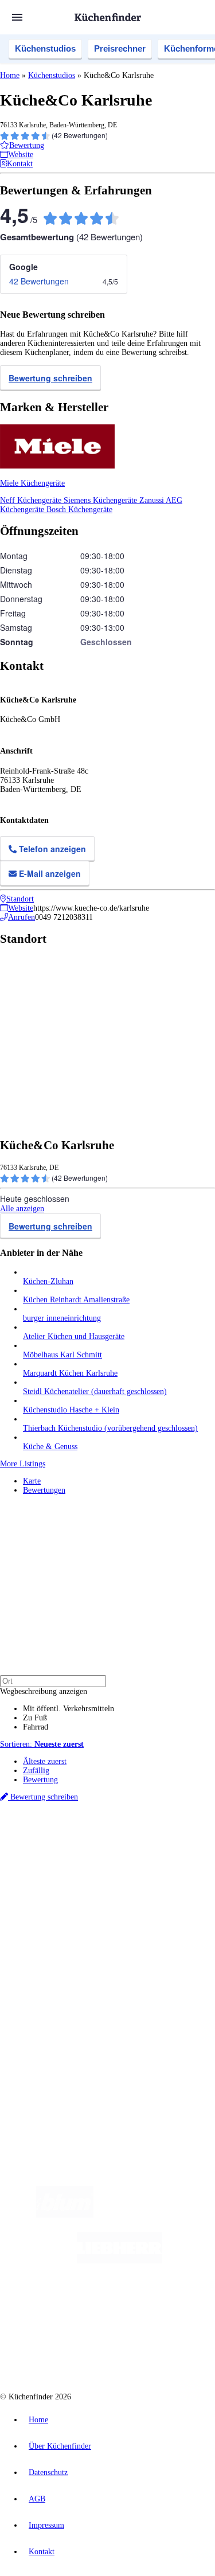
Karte (32, 1481)
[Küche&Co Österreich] (148, 2353)
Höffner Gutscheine (84, 1893)
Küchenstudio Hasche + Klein (71, 1410)
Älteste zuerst (45, 1761)
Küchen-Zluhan (48, 1281)
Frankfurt (131, 1857)
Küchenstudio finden (56, 1828)
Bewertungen (44, 1490)
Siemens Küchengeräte (101, 500)
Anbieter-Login (56, 2038)
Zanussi (153, 500)
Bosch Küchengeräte (79, 510)
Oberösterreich (43, 1857)
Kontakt (42, 2552)
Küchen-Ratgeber (51, 1943)
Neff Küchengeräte (32, 500)
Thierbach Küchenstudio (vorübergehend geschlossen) (110, 1428)
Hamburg (100, 1847)
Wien (74, 1857)
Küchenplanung (48, 1924)
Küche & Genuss (50, 1447)
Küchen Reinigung (53, 1933)
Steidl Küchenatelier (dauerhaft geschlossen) (95, 1392)
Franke (200, 1857)
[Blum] (65, 2215)
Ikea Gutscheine (79, 1875)
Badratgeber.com (50, 1970)
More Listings (23, 1464)
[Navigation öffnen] (17, 17)
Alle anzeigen (22, 1209)
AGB (37, 2499)
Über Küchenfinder (54, 1952)
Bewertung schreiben (50, 378)
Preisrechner (120, 48)
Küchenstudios (45, 48)
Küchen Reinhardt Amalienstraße (76, 1300)
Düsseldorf (99, 1857)
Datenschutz (48, 2472)
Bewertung (40, 1780)
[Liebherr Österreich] (119, 2261)
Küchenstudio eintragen (61, 2029)
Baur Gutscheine (129, 1884)
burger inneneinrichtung (62, 1318)
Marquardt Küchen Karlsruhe (70, 1373)
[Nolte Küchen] (176, 2307)
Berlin (75, 1847)
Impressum (46, 2525)
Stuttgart (176, 1857)
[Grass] (160, 2215)
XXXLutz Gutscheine (134, 1875)
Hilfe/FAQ (40, 1961)
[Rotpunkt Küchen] (64, 2353)
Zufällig (36, 1771)
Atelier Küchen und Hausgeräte (74, 1336)
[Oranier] (83, 2307)
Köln (154, 1857)
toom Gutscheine (80, 1884)
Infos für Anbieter (52, 2001)
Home (10, 75)
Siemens (34, 1866)
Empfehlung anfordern (60, 1838)
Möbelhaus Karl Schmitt (62, 1355)
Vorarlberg (160, 1847)
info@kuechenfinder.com (41, 2079)
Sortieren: (42, 1744)
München (129, 1847)
